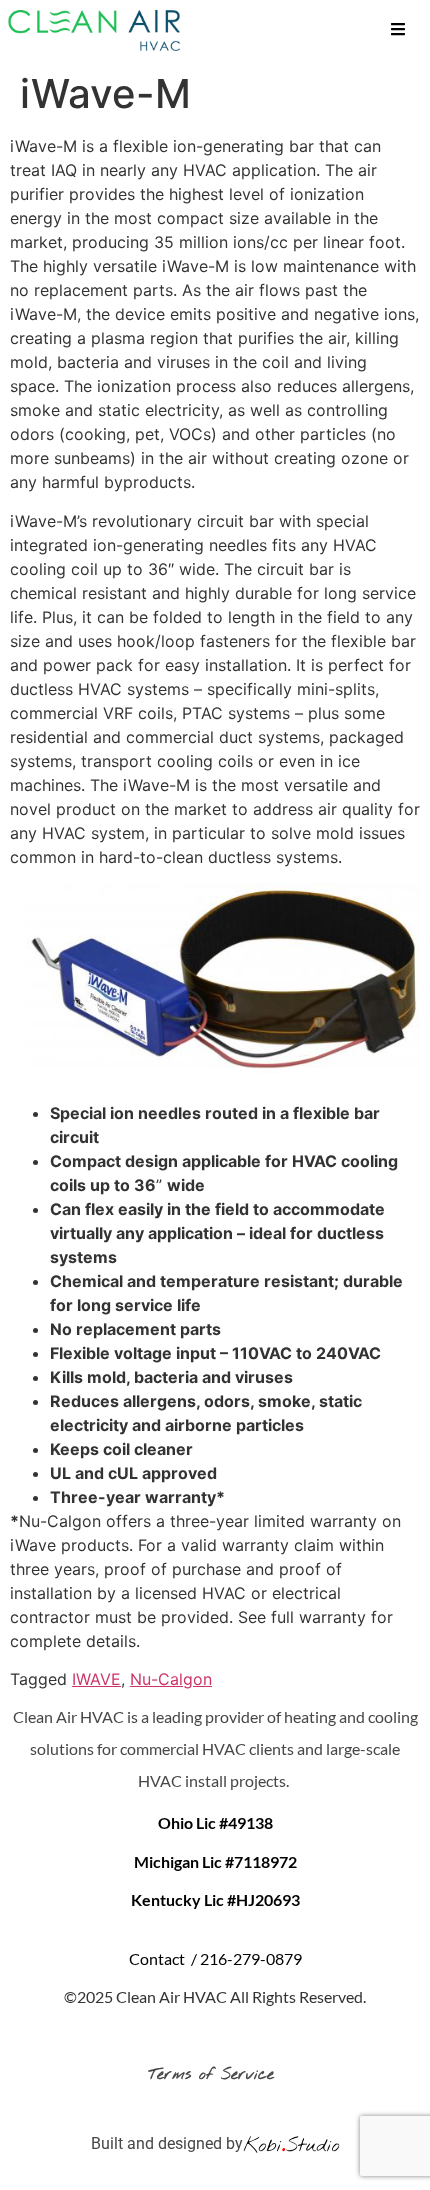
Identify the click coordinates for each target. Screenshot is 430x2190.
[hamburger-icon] (397, 31)
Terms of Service (215, 2074)
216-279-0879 (251, 1958)
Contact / (164, 1958)
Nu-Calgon (171, 1679)
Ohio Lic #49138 (215, 1822)
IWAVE (96, 1679)
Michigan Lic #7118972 (215, 1861)
